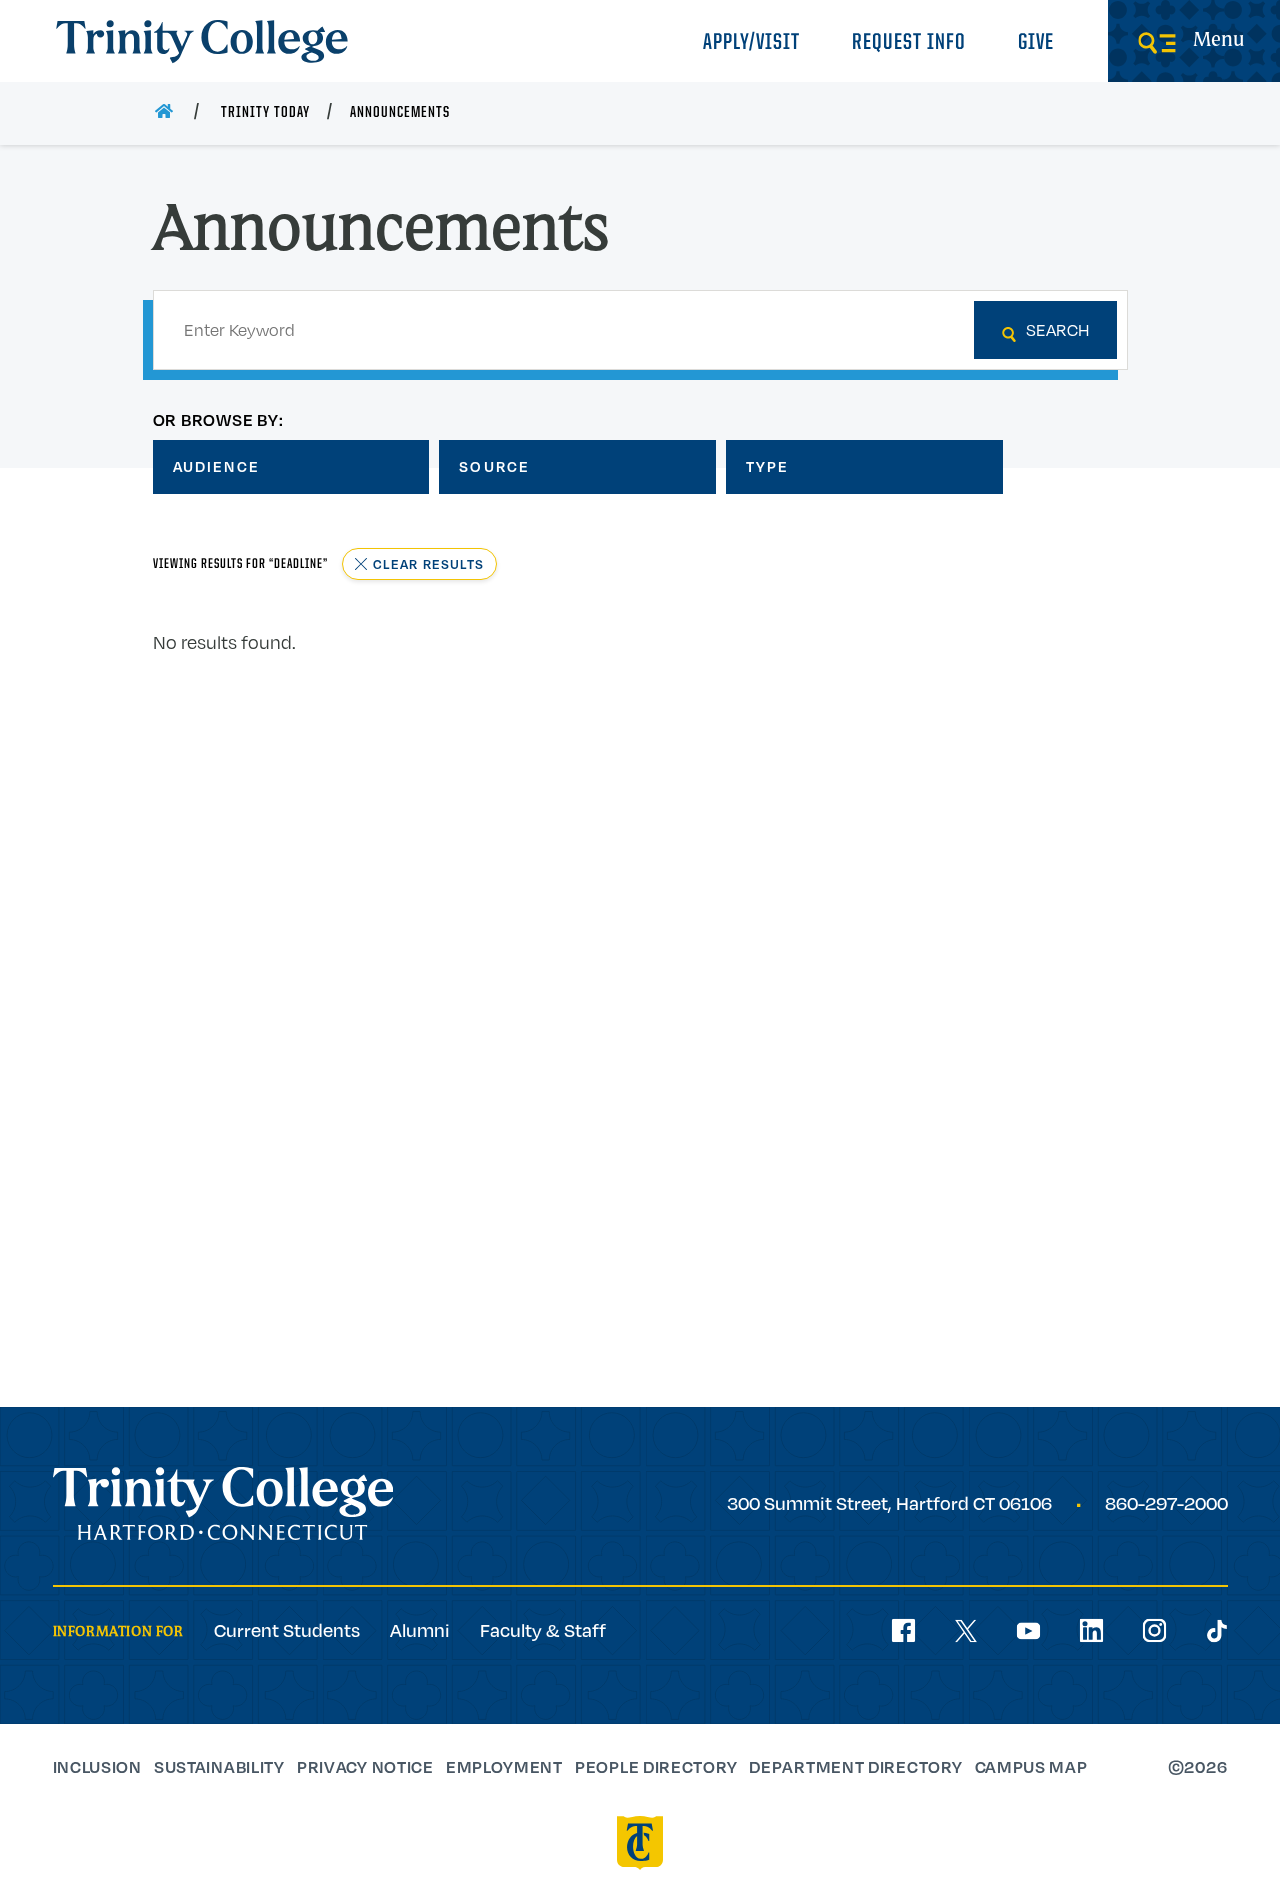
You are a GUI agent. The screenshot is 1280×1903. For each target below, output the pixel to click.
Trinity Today (265, 113)
